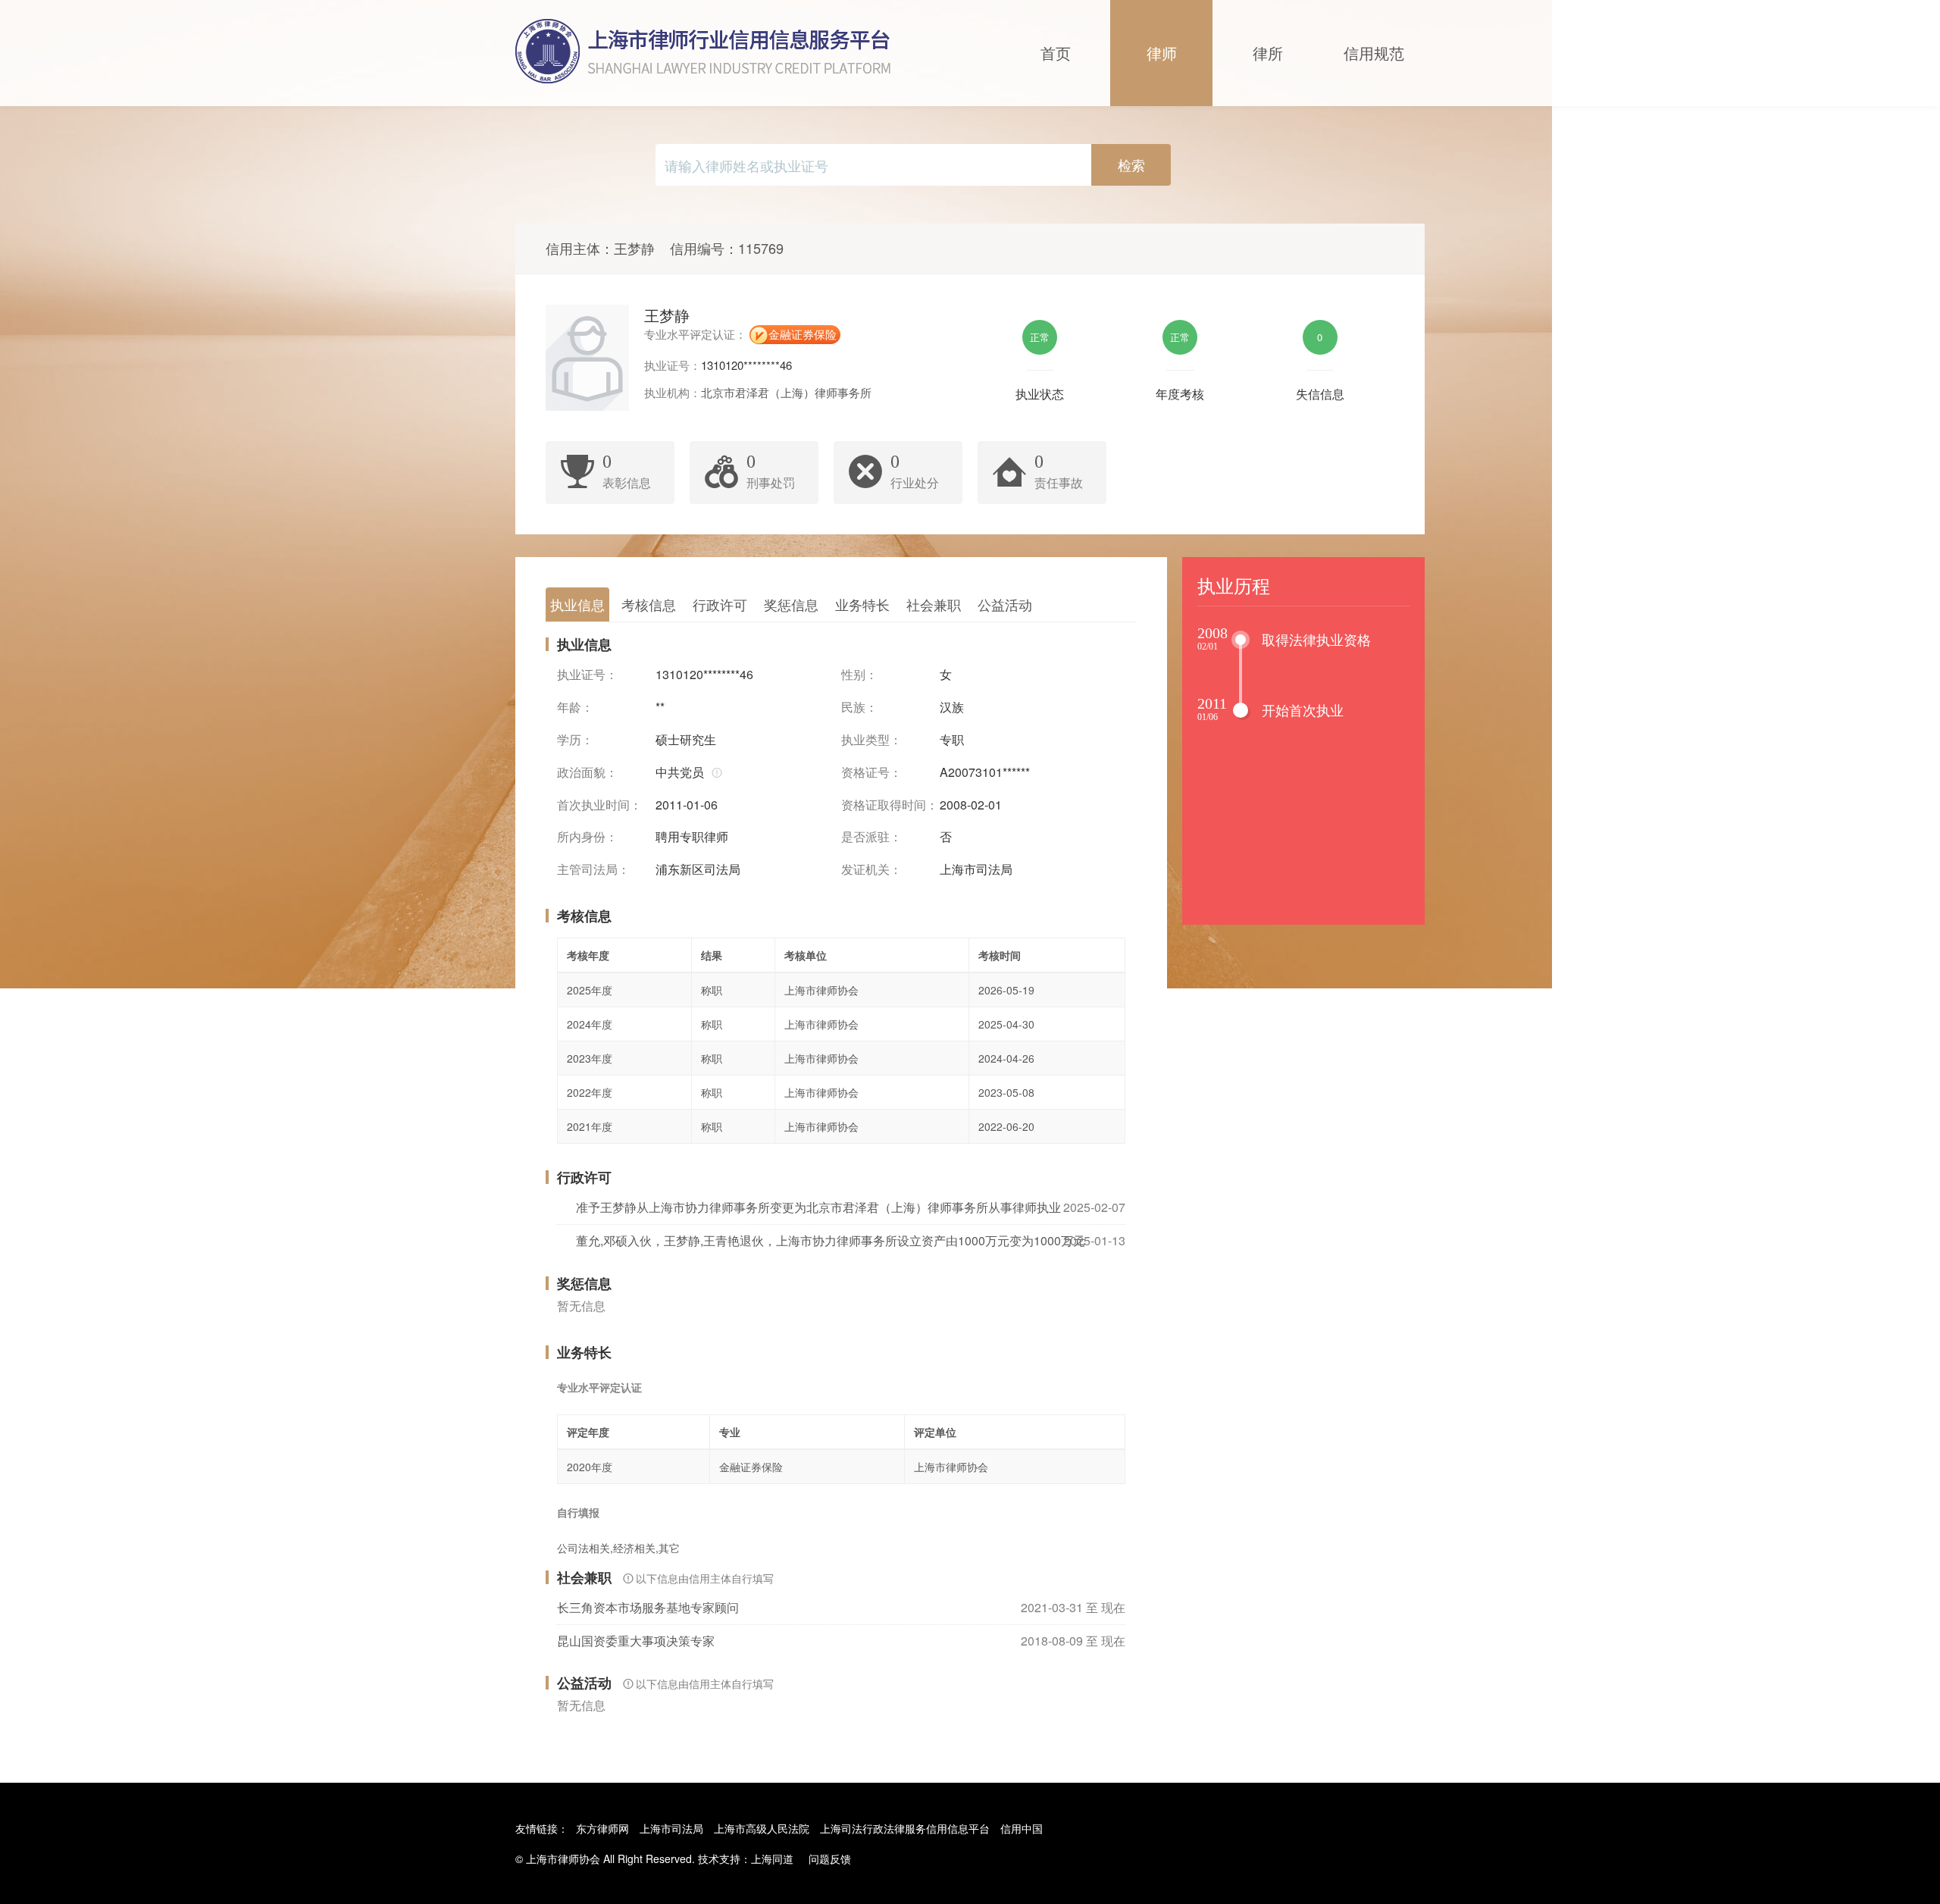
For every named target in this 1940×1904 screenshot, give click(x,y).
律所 (1268, 53)
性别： (859, 675)
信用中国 (1022, 1828)
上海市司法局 (671, 1828)
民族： (859, 707)
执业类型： (871, 740)
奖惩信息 (791, 604)
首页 (1056, 53)
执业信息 (577, 604)
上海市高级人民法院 (762, 1828)
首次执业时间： (599, 805)
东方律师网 (602, 1828)
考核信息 (649, 604)
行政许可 (720, 604)
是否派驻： (871, 837)
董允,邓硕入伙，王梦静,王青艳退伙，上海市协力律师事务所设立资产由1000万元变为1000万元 (831, 1240)
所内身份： (587, 837)
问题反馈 (830, 1859)
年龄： (575, 707)
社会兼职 (934, 604)
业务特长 (862, 604)
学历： (575, 740)
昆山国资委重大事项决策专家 (636, 1641)
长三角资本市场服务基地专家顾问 (648, 1607)
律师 (1162, 53)
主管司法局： (593, 869)
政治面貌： (587, 772)
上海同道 (772, 1859)
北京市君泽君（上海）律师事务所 (786, 392)
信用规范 (1374, 53)
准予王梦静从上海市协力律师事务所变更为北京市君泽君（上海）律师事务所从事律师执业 (818, 1207)
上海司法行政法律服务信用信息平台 (905, 1828)
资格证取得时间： (890, 805)
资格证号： (871, 772)
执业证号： (587, 675)
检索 (1131, 164)
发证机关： (871, 869)
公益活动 (1005, 604)
